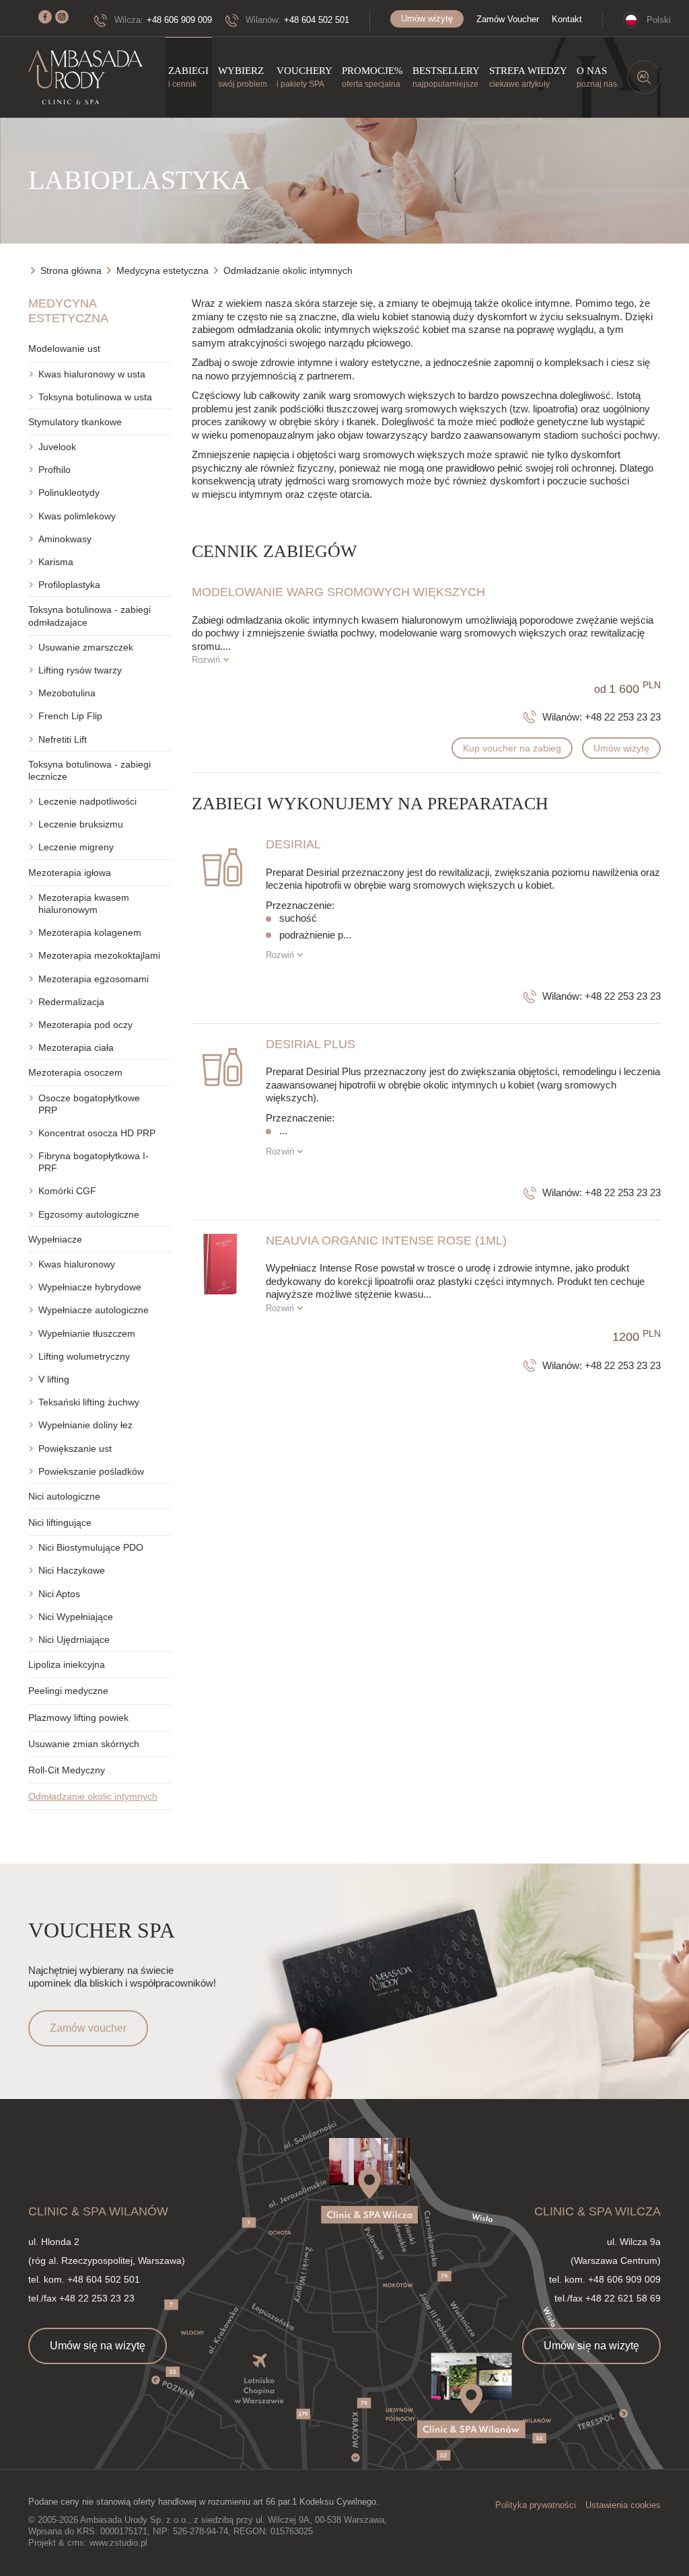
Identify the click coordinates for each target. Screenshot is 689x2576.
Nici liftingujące (60, 1522)
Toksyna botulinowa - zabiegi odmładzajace (89, 616)
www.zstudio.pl (118, 2543)
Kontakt (567, 19)
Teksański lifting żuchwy (89, 1402)
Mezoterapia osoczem (75, 1072)
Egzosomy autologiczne (89, 1214)
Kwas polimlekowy (77, 516)
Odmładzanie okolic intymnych (93, 1796)
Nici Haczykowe (72, 1570)
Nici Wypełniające (76, 1617)
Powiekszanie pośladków (91, 1471)
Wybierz (243, 77)
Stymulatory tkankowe (75, 422)
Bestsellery (446, 77)
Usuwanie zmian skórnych (84, 1744)
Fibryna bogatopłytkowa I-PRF (94, 1162)
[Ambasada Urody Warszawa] (85, 78)
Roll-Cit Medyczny (67, 1770)
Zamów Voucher (508, 19)
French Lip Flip (70, 716)
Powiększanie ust (75, 1448)
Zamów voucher (88, 2028)
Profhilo (55, 470)
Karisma (56, 562)
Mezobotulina (67, 693)
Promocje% (372, 77)
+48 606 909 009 (179, 20)
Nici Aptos (59, 1594)
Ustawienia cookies (623, 2505)
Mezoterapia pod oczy (85, 1025)
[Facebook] (45, 17)
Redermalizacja (71, 1002)
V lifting (54, 1379)
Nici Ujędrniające (74, 1640)
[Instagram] (62, 17)
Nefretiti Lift (63, 739)
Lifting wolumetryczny (84, 1356)
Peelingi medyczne (68, 1691)
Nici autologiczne (64, 1496)
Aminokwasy (65, 539)
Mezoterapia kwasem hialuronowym (84, 904)
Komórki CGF (67, 1191)
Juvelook (57, 447)
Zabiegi (188, 77)
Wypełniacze (55, 1239)
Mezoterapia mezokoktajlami (99, 955)
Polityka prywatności (536, 2505)
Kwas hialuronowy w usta (92, 374)
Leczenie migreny (76, 847)
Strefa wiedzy (528, 77)
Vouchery (304, 77)
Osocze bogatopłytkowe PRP (89, 1104)
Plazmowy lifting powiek (78, 1718)
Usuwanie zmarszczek (86, 647)
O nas (597, 77)
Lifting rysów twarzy (80, 670)
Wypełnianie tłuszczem (87, 1333)
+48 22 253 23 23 (623, 717)
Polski (659, 20)
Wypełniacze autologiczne (94, 1310)
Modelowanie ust (64, 348)
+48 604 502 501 (317, 20)
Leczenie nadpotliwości (87, 801)
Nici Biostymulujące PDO (91, 1547)
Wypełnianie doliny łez (85, 1425)
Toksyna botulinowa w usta (95, 397)
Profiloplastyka (69, 585)
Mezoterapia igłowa (70, 873)
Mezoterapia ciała (76, 1047)
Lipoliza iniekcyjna (67, 1664)
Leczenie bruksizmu (81, 824)
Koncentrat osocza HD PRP (97, 1133)
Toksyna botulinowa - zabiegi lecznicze (89, 770)
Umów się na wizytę (98, 2346)
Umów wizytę (427, 19)
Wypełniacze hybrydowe (90, 1287)
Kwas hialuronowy (77, 1264)
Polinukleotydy (69, 492)
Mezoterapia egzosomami (94, 979)
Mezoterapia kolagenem (90, 932)
